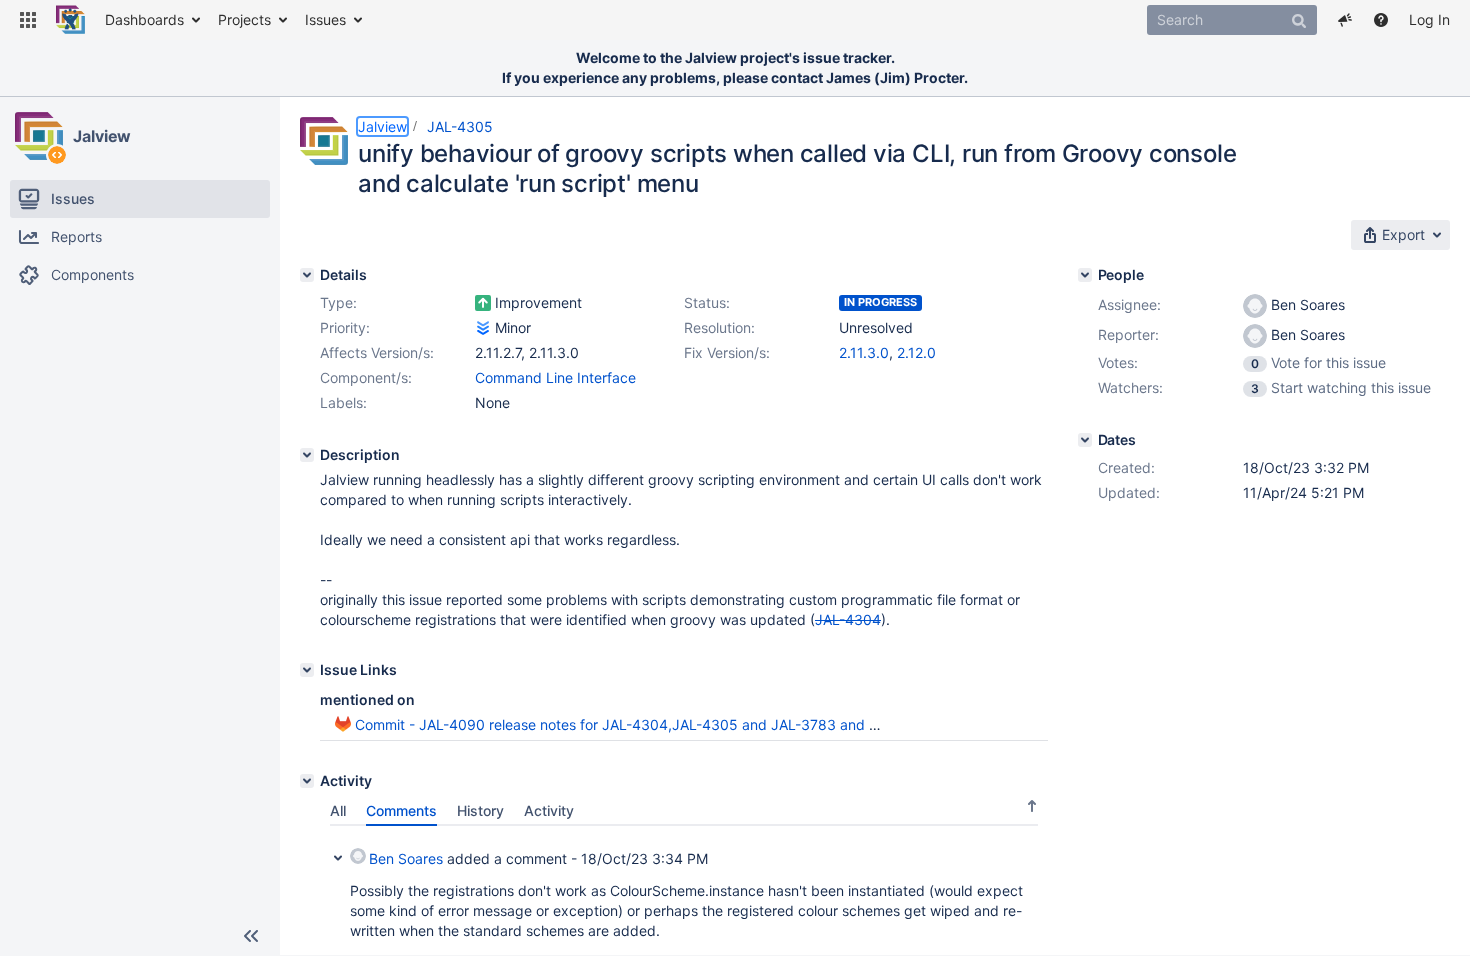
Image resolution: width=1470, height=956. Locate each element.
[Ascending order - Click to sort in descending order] (1032, 805)
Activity (549, 810)
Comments (401, 810)
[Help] (1381, 20)
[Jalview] (39, 136)
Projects (244, 19)
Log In (1429, 19)
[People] (1085, 275)
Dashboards (144, 19)
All (338, 810)
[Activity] (307, 781)
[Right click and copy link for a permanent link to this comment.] (1030, 855)
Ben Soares (406, 858)
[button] (28, 20)
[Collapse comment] (338, 856)
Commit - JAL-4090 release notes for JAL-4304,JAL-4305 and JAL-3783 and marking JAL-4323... (679, 724)
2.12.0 (916, 352)
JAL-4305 (460, 126)
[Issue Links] (307, 670)
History (480, 810)
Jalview (102, 136)
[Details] (307, 275)
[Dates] (1085, 440)
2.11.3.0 (864, 352)
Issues (325, 19)
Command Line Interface (555, 377)
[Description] (307, 455)
